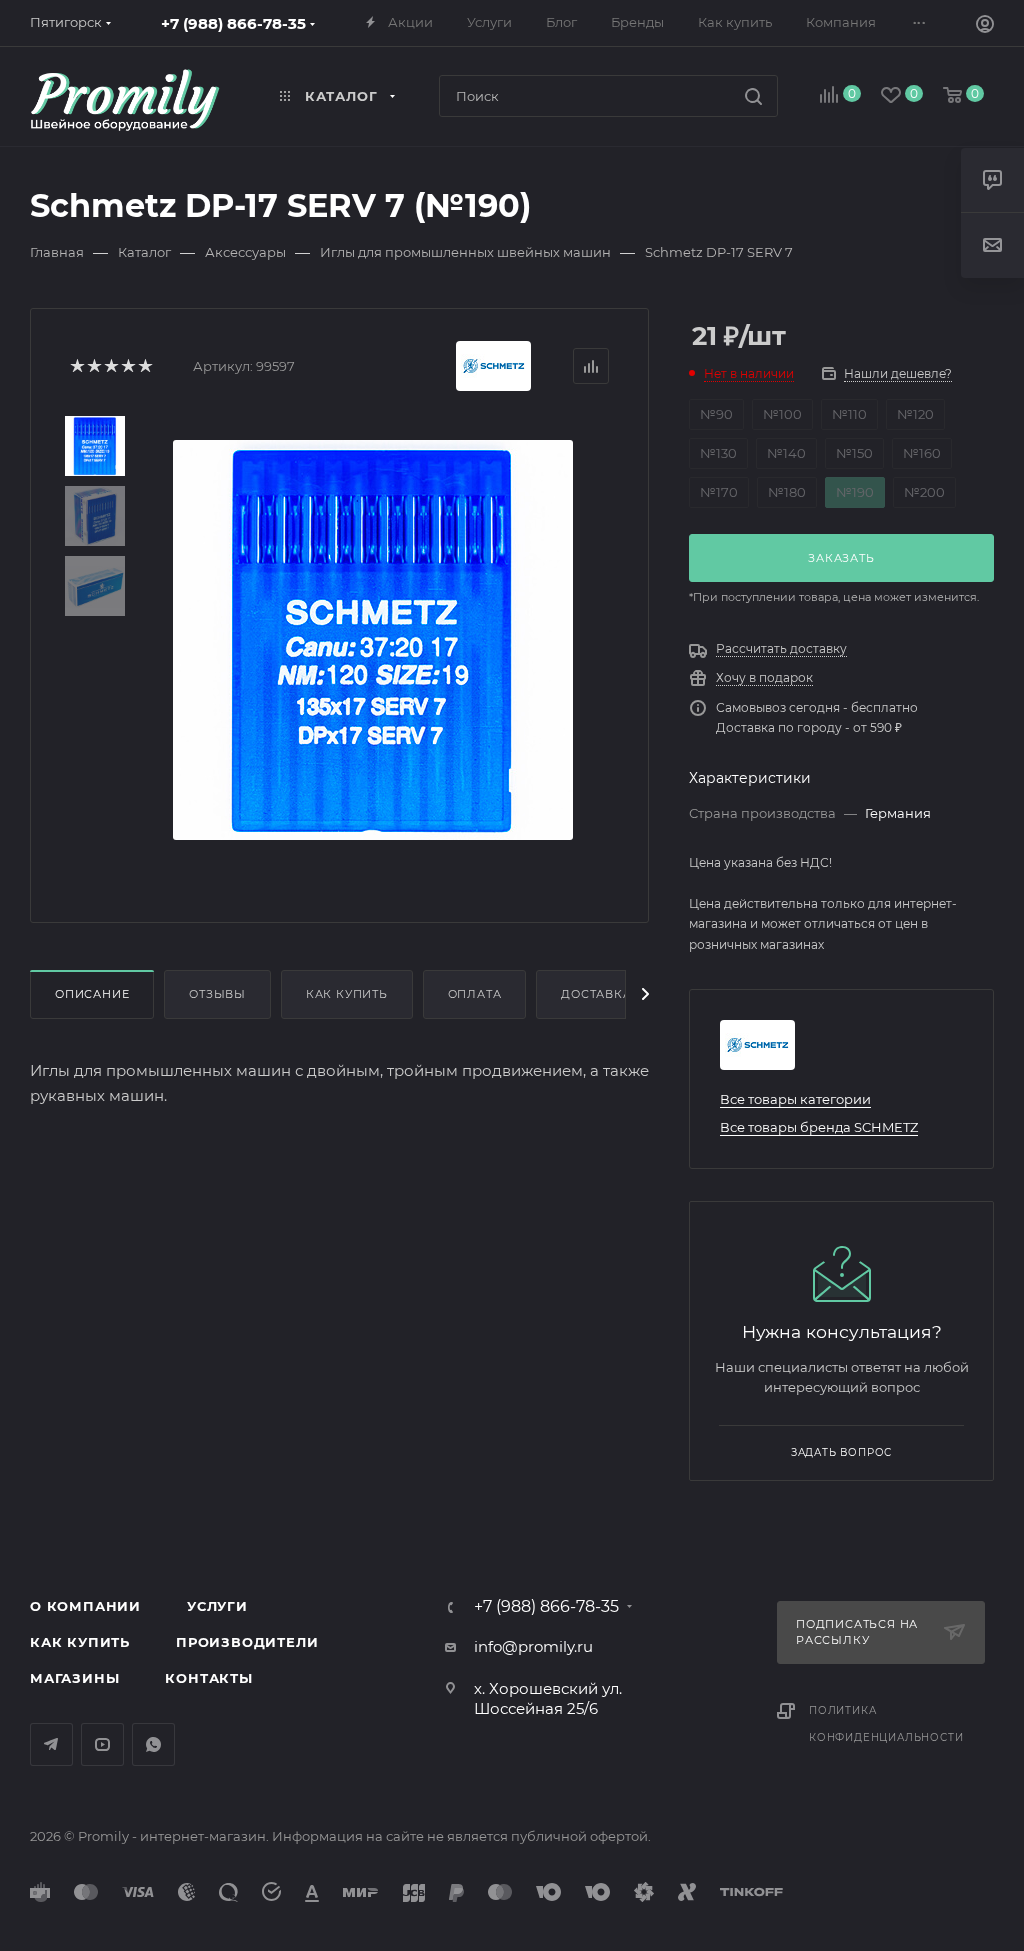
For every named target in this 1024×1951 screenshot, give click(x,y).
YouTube (102, 1744)
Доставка (596, 994)
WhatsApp (153, 1744)
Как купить (347, 994)
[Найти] (753, 96)
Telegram (51, 1744)
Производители (247, 1642)
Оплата (475, 994)
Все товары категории (795, 1099)
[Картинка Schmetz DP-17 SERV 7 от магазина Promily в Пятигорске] (373, 640)
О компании (85, 1606)
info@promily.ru (533, 1646)
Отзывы (217, 994)
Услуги (217, 1606)
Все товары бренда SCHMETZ (819, 1127)
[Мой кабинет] (985, 26)
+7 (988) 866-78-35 (233, 23)
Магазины (74, 1678)
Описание (92, 994)
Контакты (208, 1678)
